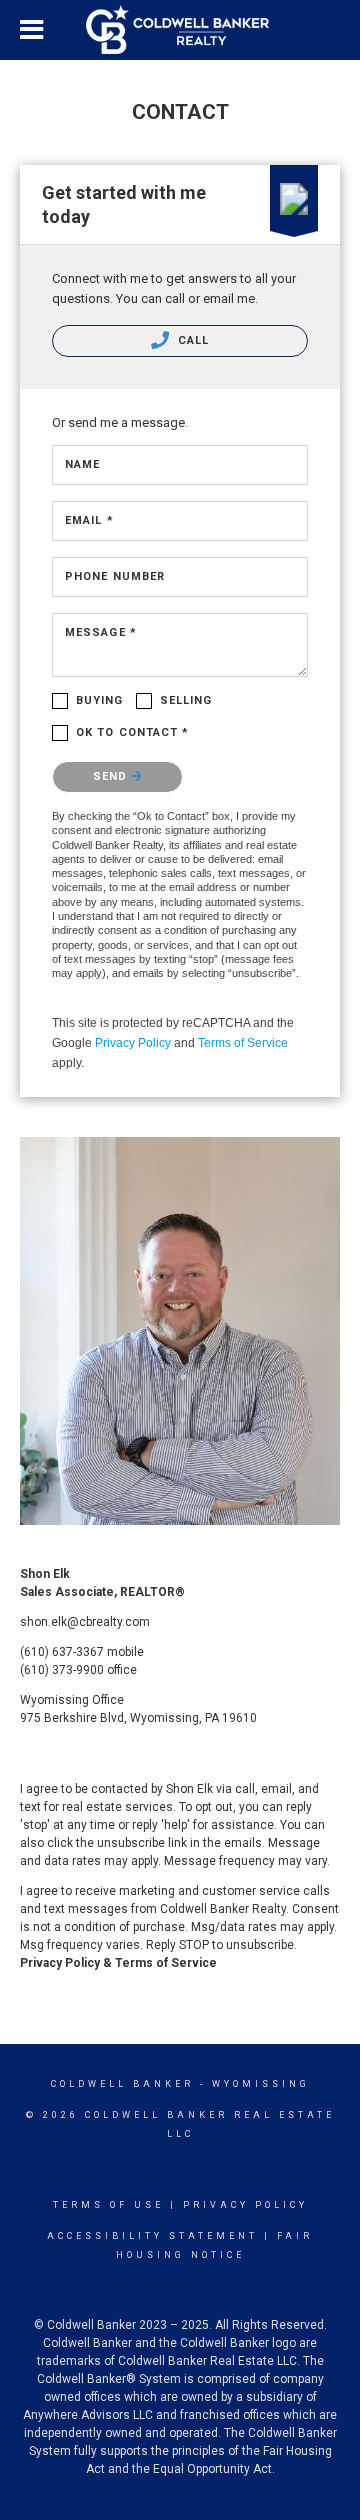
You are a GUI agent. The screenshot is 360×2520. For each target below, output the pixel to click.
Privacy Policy (133, 1043)
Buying (100, 700)
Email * (89, 520)
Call (192, 340)
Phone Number (115, 576)
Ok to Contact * (133, 732)
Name (82, 464)
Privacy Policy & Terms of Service (118, 1963)
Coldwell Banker (122, 2084)
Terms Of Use (108, 2205)
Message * (101, 632)
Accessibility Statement (152, 2236)
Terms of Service (243, 1043)
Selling (186, 700)
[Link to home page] (180, 30)
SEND (112, 776)
